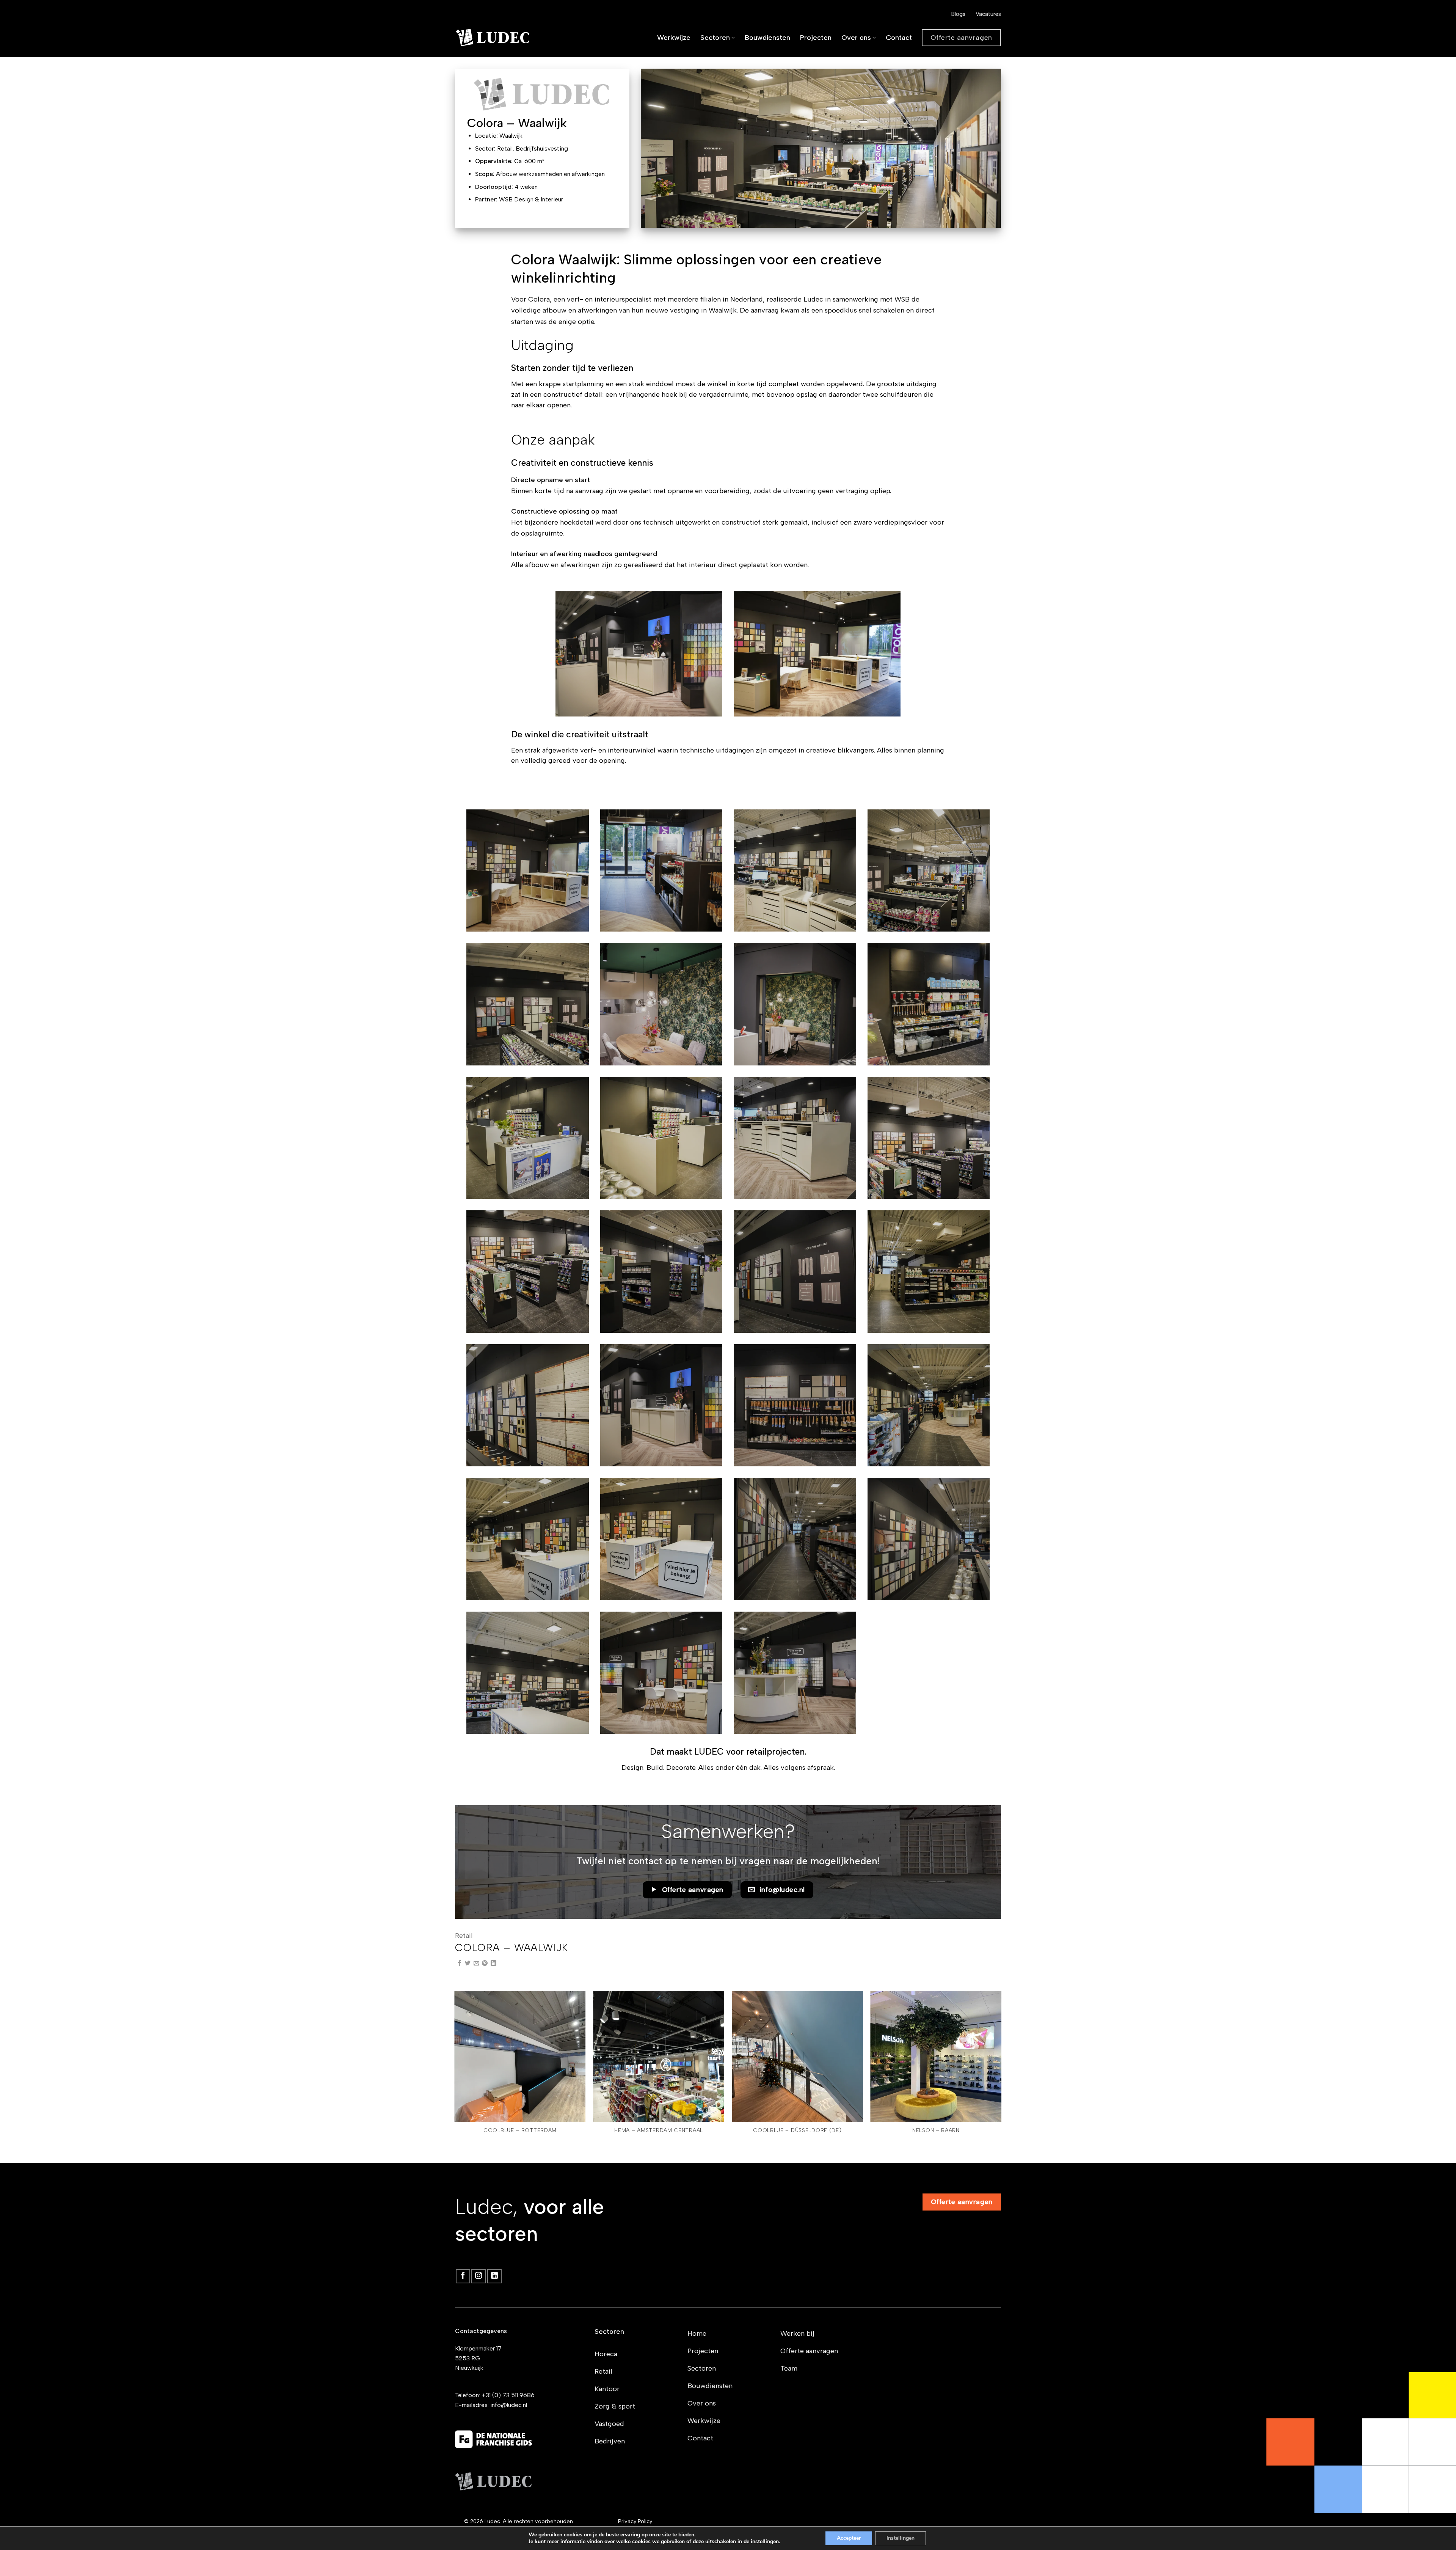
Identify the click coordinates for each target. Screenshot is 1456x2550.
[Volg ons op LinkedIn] (494, 2276)
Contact (899, 38)
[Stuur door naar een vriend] (476, 1963)
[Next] (1001, 2076)
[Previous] (455, 2076)
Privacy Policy (635, 2521)
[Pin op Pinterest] (485, 1963)
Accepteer (849, 2538)
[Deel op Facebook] (459, 1963)
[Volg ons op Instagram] (479, 2276)
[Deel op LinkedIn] (493, 1963)
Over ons (856, 38)
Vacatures (988, 14)
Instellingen (901, 2538)
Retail (464, 1936)
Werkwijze (674, 38)
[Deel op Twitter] (468, 1963)
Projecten (816, 38)
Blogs (958, 14)
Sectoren (715, 38)
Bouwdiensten (767, 38)
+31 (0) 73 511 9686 (508, 2395)
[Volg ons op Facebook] (463, 2276)
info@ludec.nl (509, 2405)
